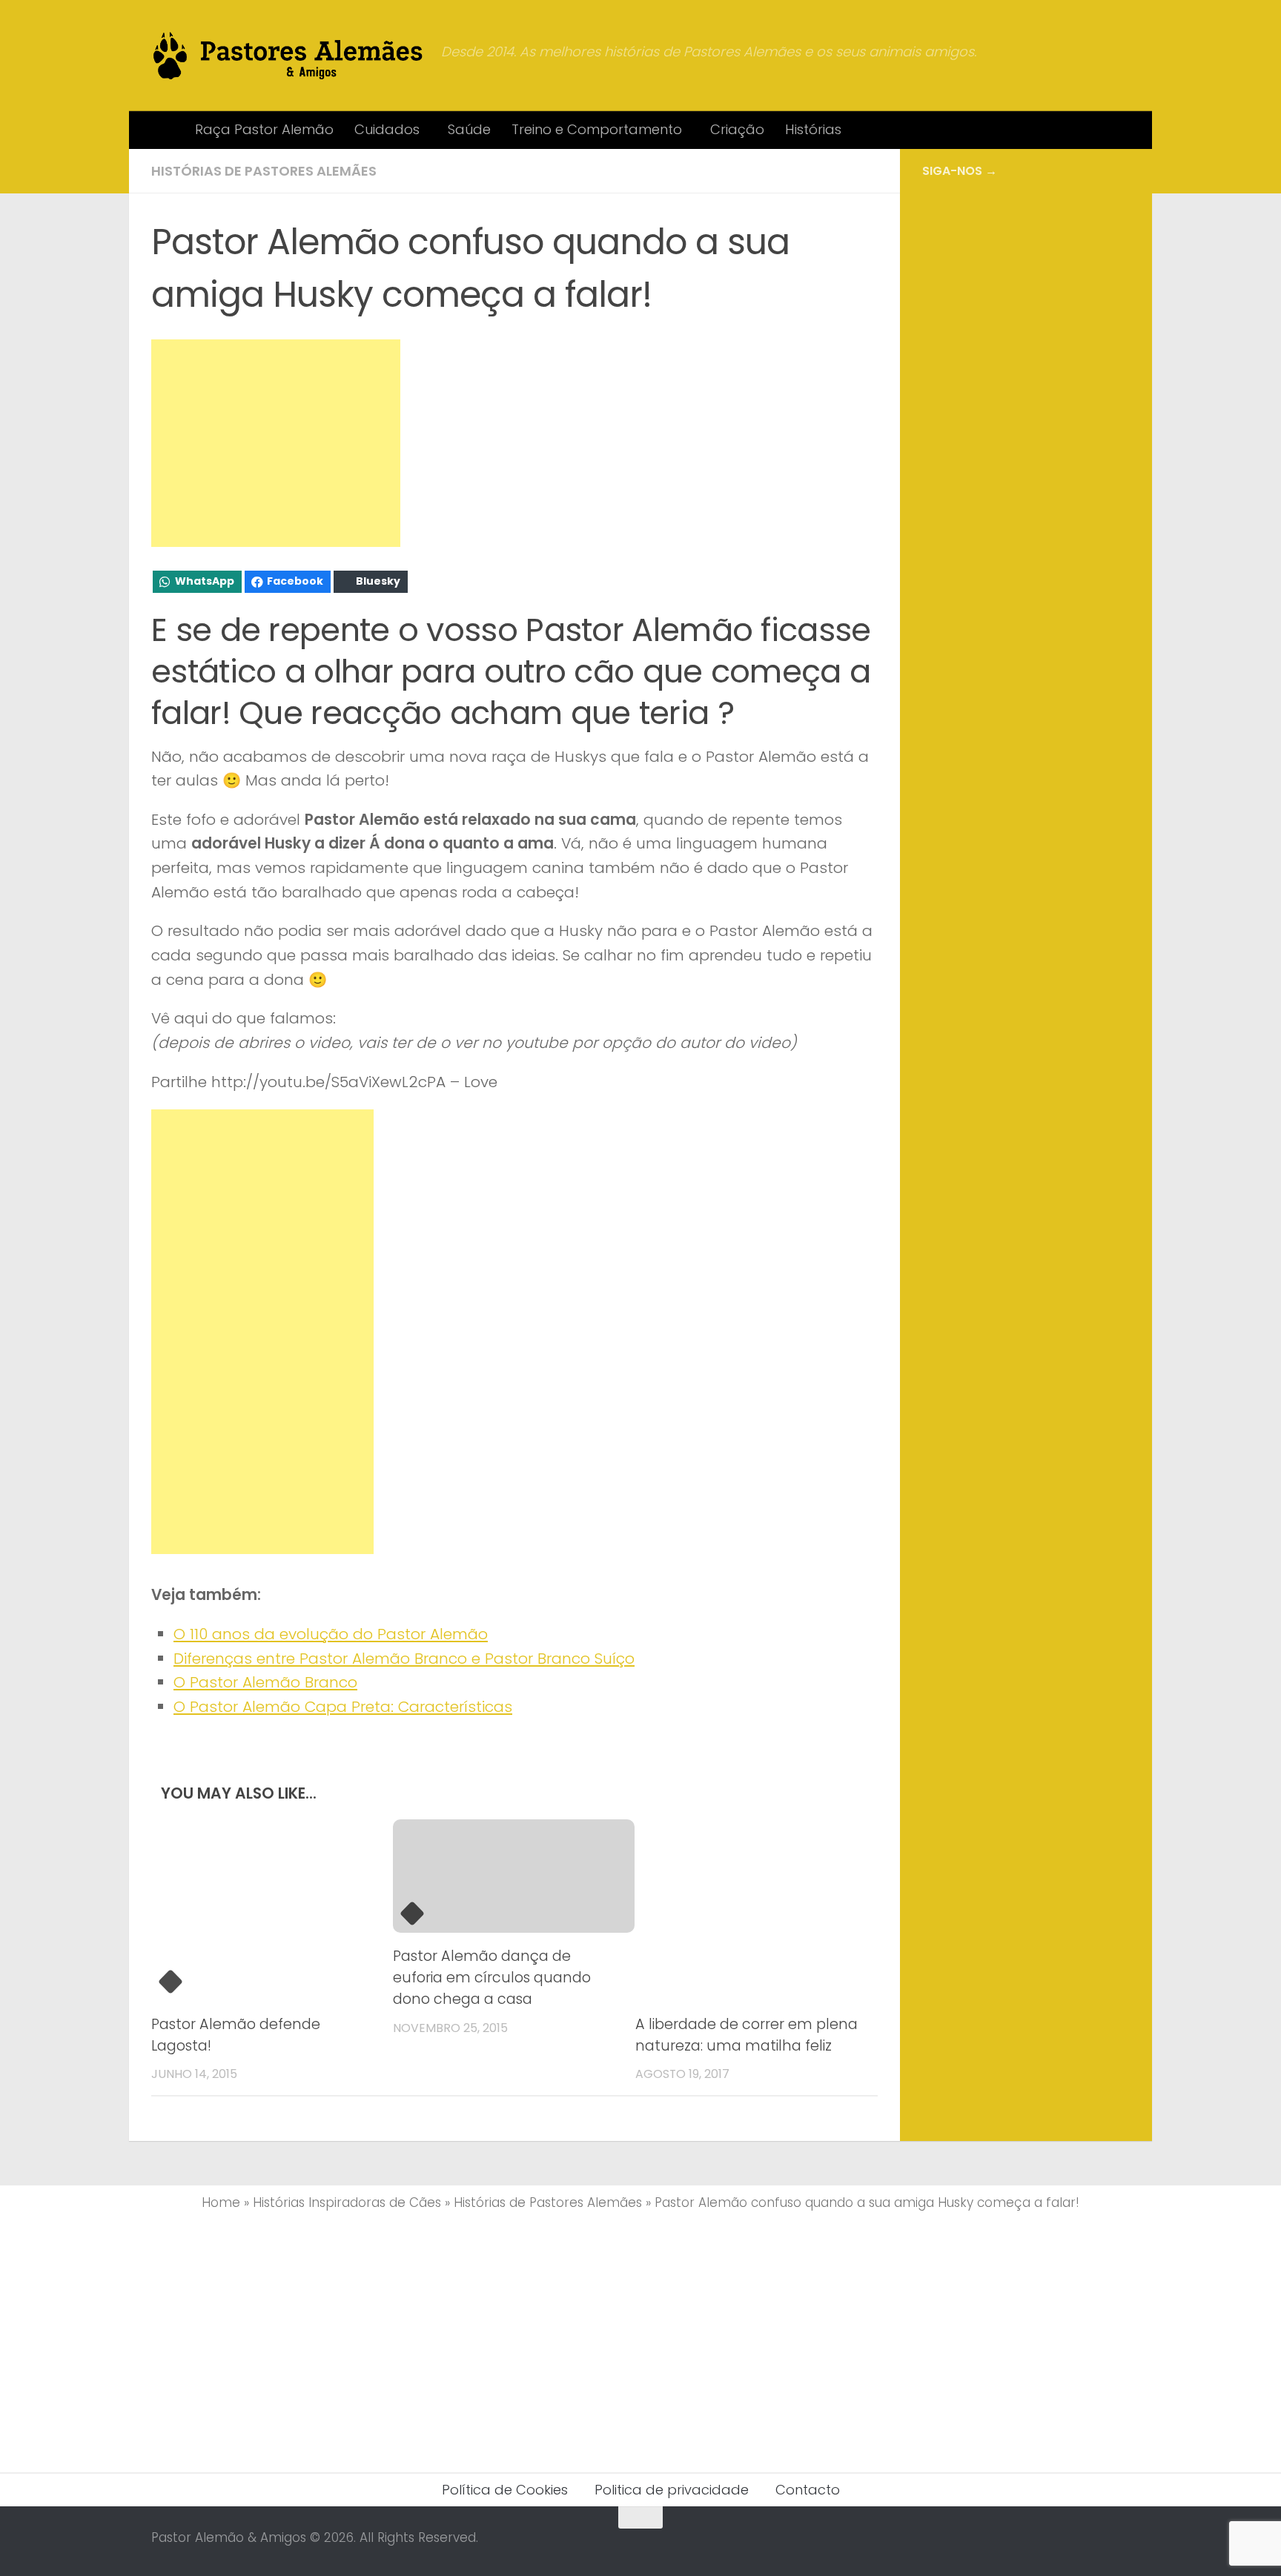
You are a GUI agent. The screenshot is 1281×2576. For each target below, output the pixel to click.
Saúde (469, 129)
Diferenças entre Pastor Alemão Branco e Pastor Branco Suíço (404, 1659)
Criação (737, 129)
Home (221, 2202)
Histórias (813, 129)
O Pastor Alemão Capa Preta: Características (343, 1707)
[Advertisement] (276, 443)
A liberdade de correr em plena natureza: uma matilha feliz (747, 2035)
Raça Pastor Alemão (264, 129)
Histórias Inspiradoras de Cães (347, 2202)
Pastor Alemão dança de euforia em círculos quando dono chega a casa (492, 1978)
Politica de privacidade (672, 2490)
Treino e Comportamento (597, 129)
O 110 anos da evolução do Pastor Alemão (331, 1634)
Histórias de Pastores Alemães (264, 171)
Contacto (808, 2490)
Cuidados (387, 129)
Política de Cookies (505, 2490)
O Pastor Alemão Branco (265, 1682)
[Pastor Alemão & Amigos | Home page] (289, 56)
